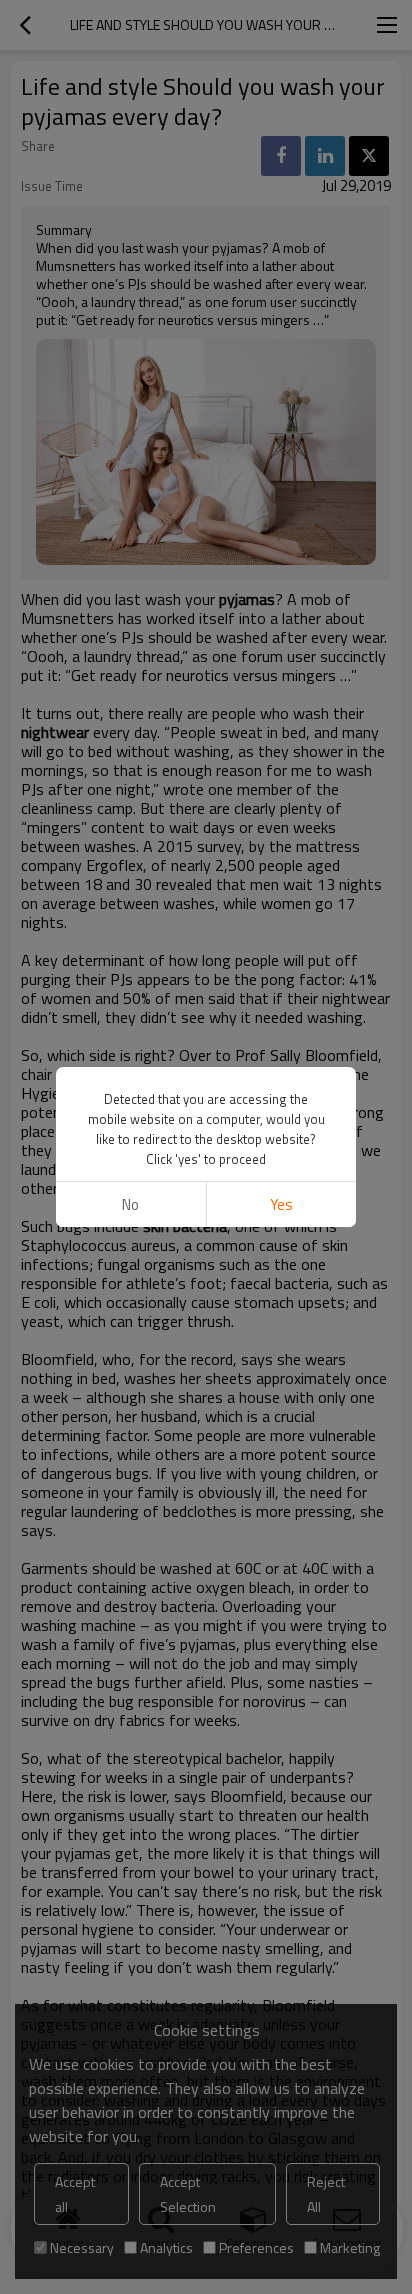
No (130, 1204)
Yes (281, 1204)
